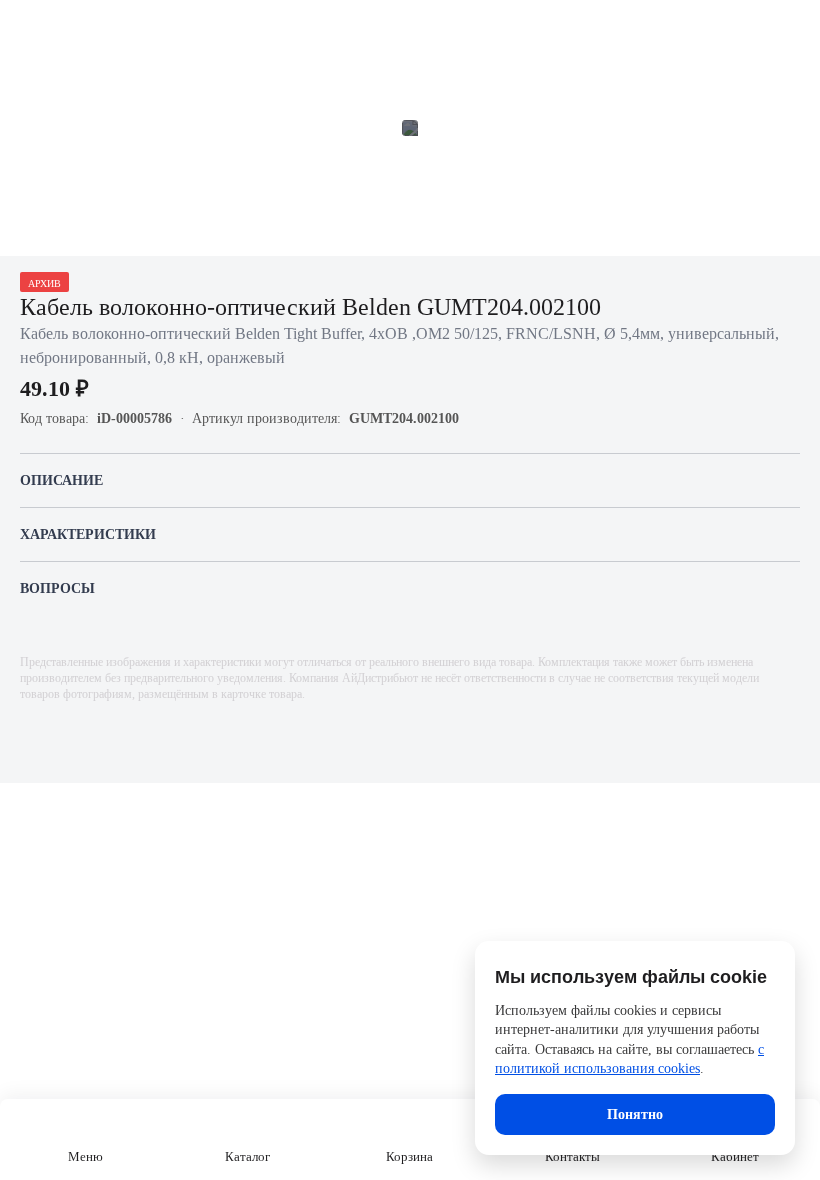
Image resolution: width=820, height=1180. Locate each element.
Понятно (635, 1114)
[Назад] (28, 28)
